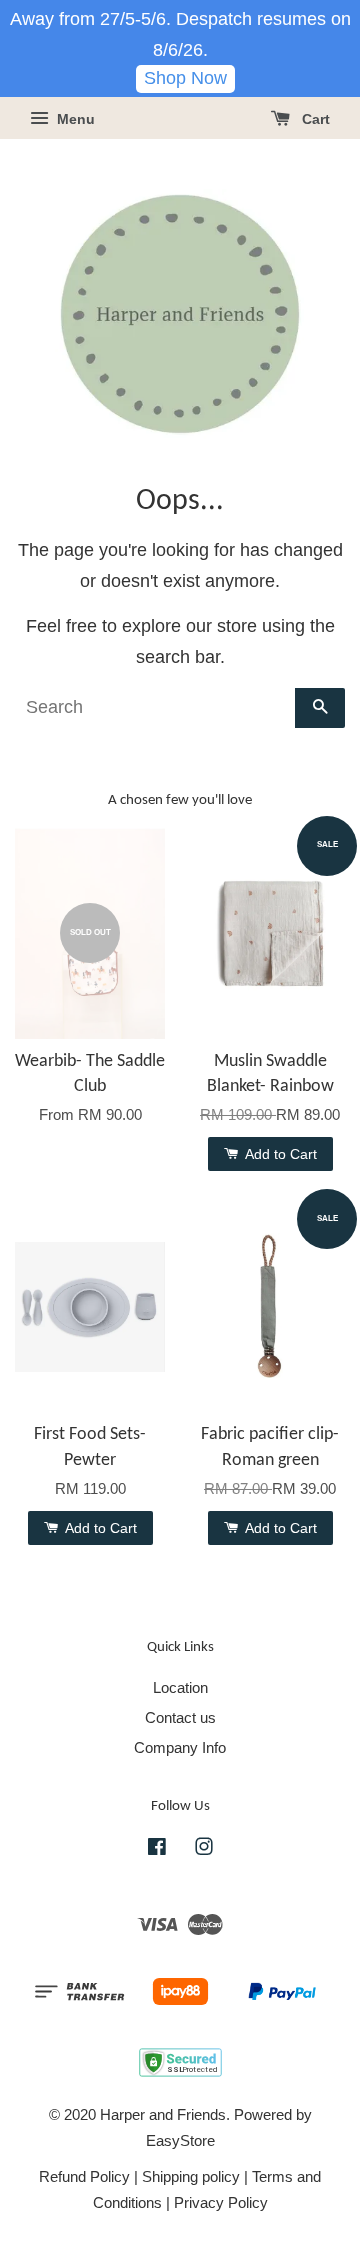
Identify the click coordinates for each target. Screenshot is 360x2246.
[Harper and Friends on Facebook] (157, 1849)
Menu (74, 119)
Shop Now (185, 78)
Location (180, 1687)
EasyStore (180, 2140)
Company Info (180, 1747)
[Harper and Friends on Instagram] (204, 1849)
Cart (314, 119)
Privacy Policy (221, 2202)
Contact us (180, 1717)
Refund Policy (84, 2176)
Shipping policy (191, 2176)
